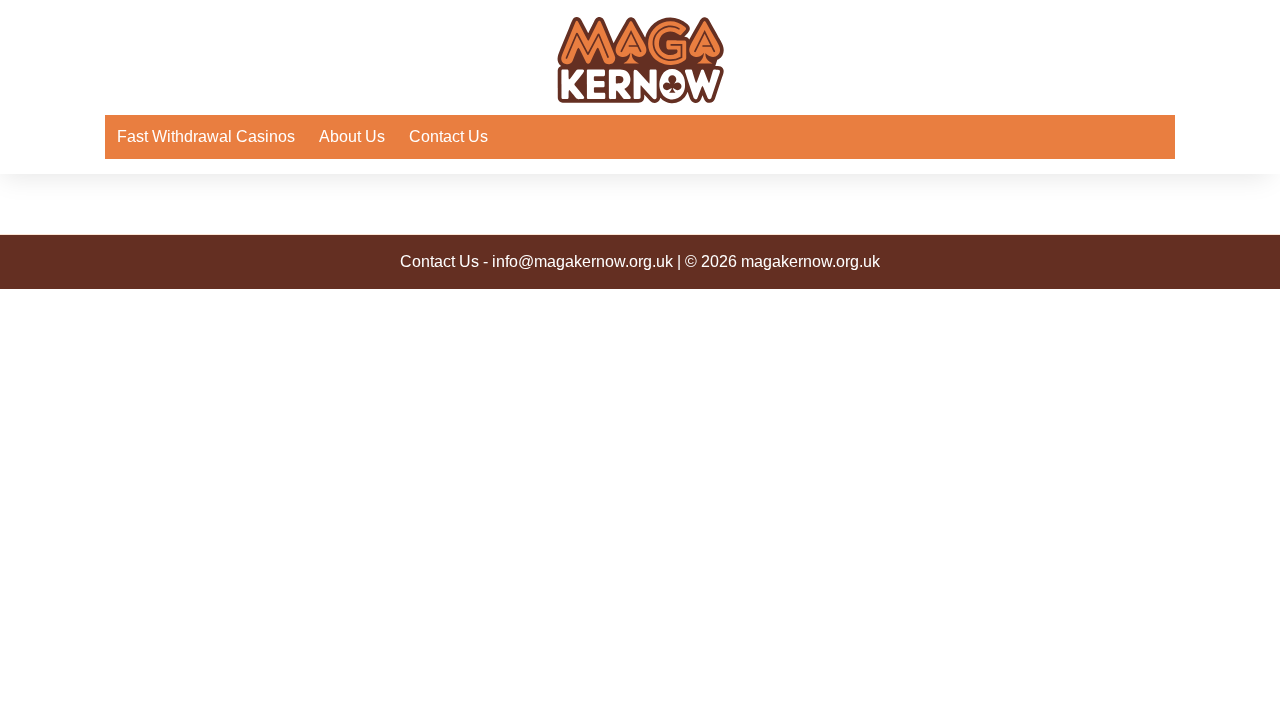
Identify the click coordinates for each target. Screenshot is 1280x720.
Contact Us (448, 136)
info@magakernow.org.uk (582, 261)
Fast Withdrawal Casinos (206, 136)
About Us (352, 136)
